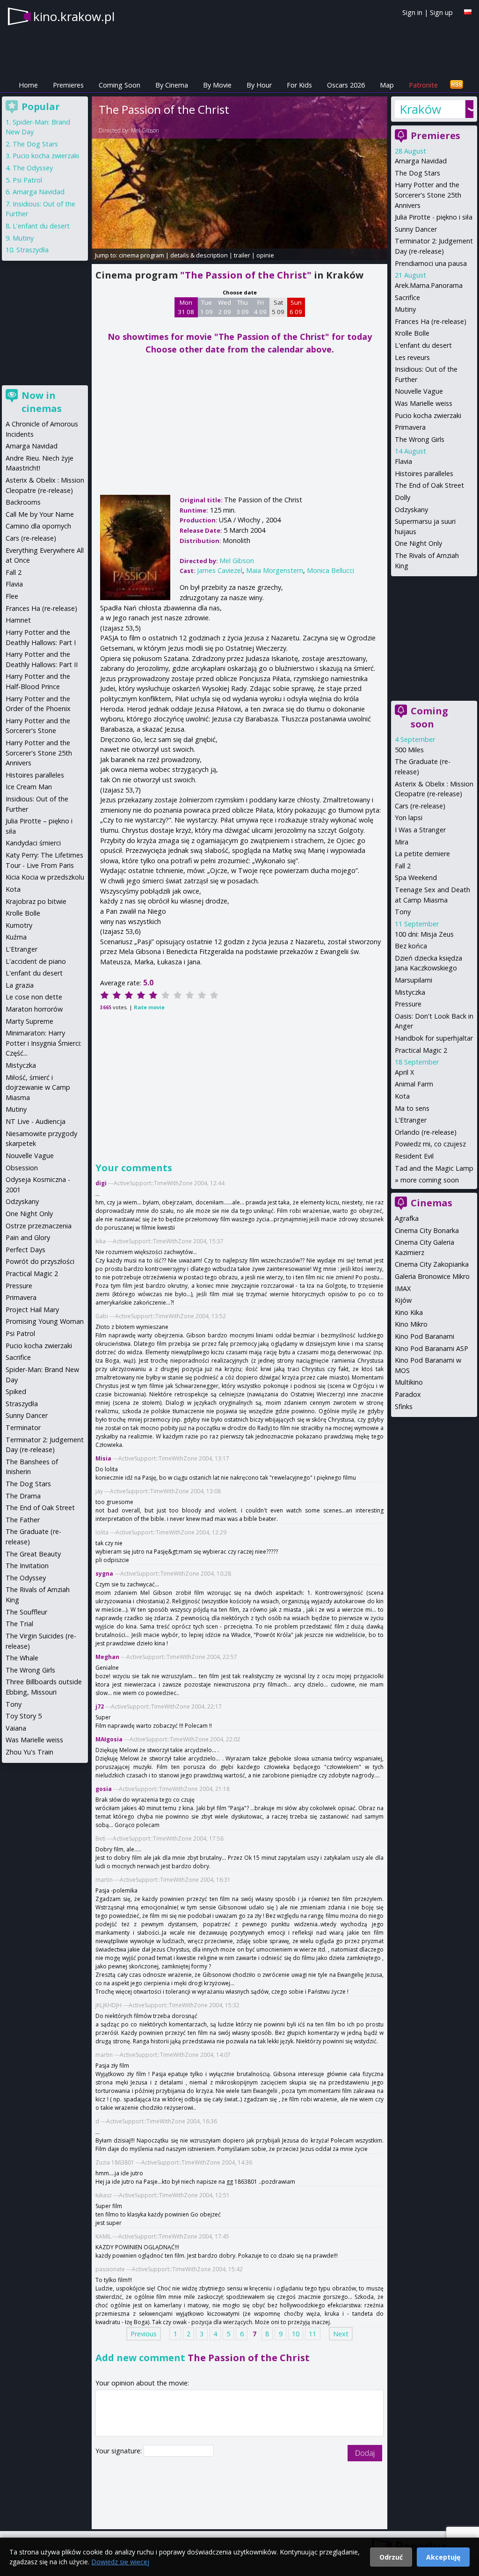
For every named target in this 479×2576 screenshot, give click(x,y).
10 (296, 2334)
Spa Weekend (416, 877)
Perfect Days (25, 1250)
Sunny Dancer (416, 229)
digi (101, 1183)
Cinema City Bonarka (427, 1230)
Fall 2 (403, 866)
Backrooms (23, 502)
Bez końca (411, 946)
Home (28, 85)
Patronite (423, 85)
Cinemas (432, 1203)
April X (404, 1072)
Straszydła (33, 250)
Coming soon (429, 717)
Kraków (420, 109)
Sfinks (404, 1406)
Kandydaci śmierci (33, 843)
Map (387, 85)
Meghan (107, 1657)
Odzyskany (411, 510)
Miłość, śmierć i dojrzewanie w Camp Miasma (38, 1087)
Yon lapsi (409, 818)
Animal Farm (414, 1084)
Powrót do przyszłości (40, 1261)
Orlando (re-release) (426, 1132)
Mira (402, 842)
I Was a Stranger (420, 830)
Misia (103, 1458)
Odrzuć (391, 2557)
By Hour (259, 85)
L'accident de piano (36, 961)
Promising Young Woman (45, 1321)
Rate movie (149, 1007)
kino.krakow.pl (74, 16)
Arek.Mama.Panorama (429, 285)
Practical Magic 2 (421, 1050)
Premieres (68, 85)
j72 (100, 1706)
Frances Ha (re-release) (431, 321)
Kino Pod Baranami (425, 1336)
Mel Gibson (145, 130)
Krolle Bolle (412, 333)
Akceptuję (443, 2557)
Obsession (22, 1168)
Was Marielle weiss (424, 403)
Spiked (16, 1391)
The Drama (23, 1496)
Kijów (403, 1300)
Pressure (408, 1004)
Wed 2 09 (225, 307)
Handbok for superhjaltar (434, 1038)
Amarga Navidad (421, 161)
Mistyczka (410, 992)
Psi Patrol (27, 180)
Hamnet (18, 620)
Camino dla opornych (38, 526)
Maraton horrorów (34, 1009)
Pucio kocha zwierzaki (428, 415)
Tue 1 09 (207, 307)
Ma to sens (412, 1108)
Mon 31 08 (186, 307)
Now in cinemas (42, 402)
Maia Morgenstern (275, 570)
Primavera (410, 427)
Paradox (408, 1394)
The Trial (19, 1624)
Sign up (441, 12)
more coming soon (430, 1180)
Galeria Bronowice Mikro (432, 1276)
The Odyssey (33, 168)
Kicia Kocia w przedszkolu (45, 877)
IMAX (403, 1288)
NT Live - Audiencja (36, 1121)
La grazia (20, 985)
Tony (403, 912)
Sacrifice (407, 297)
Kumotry (19, 925)
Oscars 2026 (346, 85)
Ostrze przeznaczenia (39, 1226)
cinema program (142, 255)
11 (312, 2334)
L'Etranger (411, 1120)
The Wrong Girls (420, 439)
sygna (104, 1574)
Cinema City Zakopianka (432, 1264)
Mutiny (405, 309)
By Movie (217, 85)
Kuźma (16, 937)
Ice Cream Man (29, 787)
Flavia (403, 461)
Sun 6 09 (296, 307)
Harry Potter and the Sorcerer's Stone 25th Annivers (428, 195)
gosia (104, 1789)
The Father (23, 1520)
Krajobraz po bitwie (36, 901)
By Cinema (172, 85)
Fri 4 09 (260, 307)
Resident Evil (414, 1156)
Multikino (409, 1382)
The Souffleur (26, 1612)
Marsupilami (414, 980)
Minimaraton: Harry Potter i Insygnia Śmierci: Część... (44, 1043)
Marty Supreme (29, 1021)
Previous (144, 2334)
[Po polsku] (468, 12)
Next (341, 2334)
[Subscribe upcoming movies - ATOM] (457, 85)
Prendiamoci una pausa (431, 263)
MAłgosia (109, 1739)
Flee (12, 596)
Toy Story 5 (24, 1716)
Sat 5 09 (278, 307)
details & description (199, 255)
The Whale (22, 1658)
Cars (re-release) (420, 806)
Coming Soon (120, 85)
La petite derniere (422, 854)
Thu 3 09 (243, 307)
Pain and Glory (28, 1237)
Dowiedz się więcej (120, 2562)
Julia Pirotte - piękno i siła (434, 217)
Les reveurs (412, 357)
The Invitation (27, 1566)
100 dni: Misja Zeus (424, 934)
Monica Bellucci (330, 570)
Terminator (23, 1427)
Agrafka (407, 1218)
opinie (265, 255)
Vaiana (16, 1728)
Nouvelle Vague (419, 391)
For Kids (299, 85)
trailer (242, 255)
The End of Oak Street (429, 485)
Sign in (412, 12)
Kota (402, 1096)
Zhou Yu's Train (29, 1752)
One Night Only (418, 543)
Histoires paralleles (424, 473)
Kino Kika (409, 1312)
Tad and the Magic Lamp (434, 1168)
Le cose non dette (34, 997)
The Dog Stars (417, 173)
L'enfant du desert (423, 345)
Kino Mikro (411, 1324)
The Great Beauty (33, 1554)
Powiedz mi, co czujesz (430, 1144)
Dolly (403, 497)
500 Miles (409, 750)
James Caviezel (220, 570)
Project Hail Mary (32, 1310)
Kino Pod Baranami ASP (432, 1348)
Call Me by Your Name (40, 514)
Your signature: (120, 2451)
